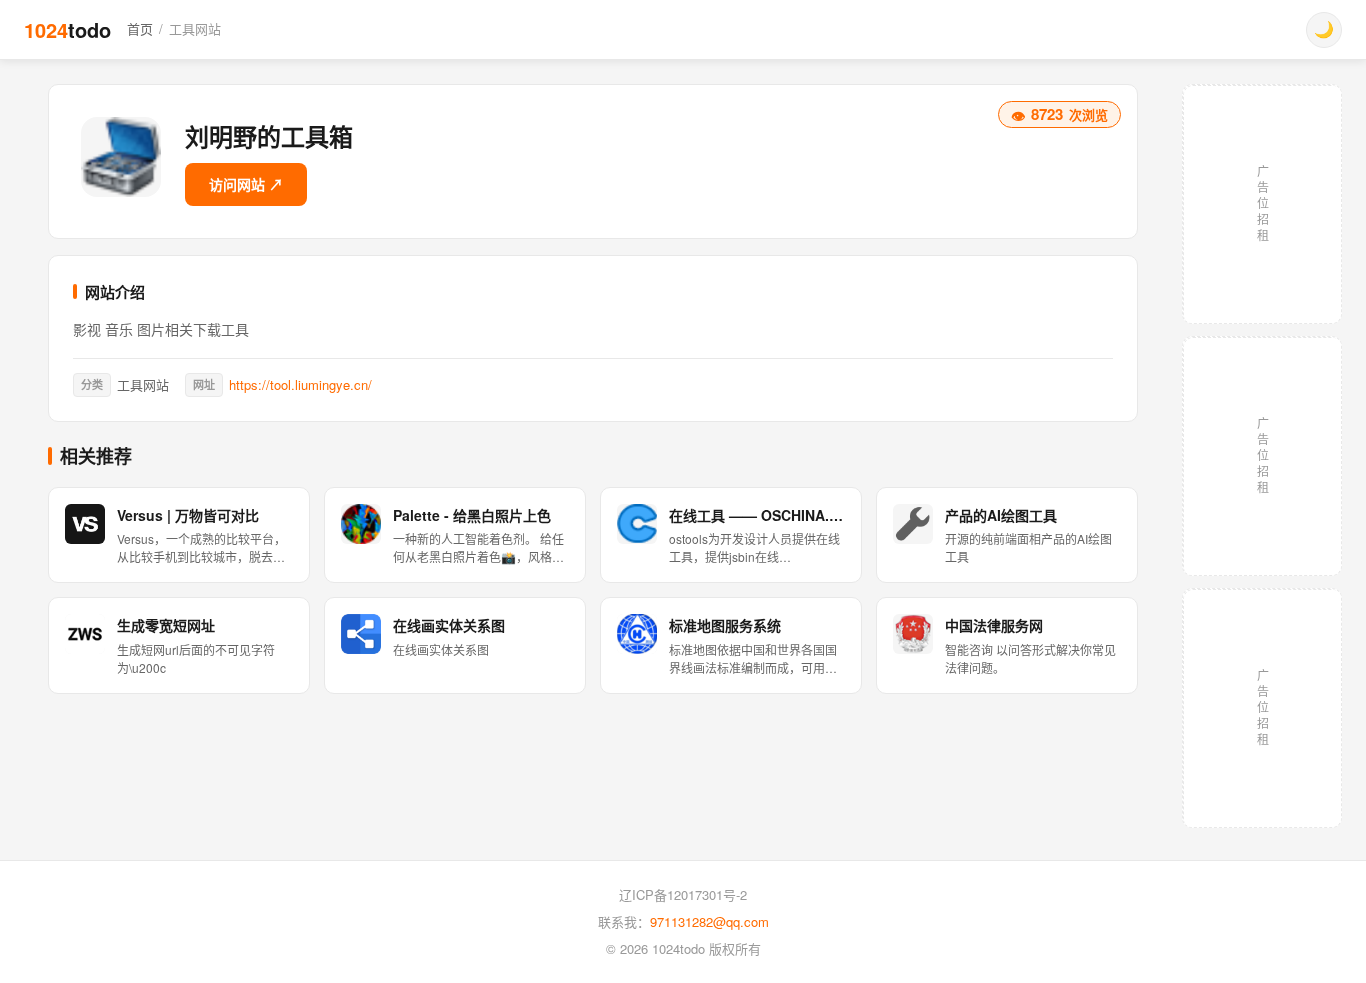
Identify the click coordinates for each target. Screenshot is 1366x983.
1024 (67, 29)
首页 (140, 28)
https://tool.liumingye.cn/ (300, 384)
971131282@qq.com (709, 921)
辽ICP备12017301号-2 (683, 894)
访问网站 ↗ (246, 184)
